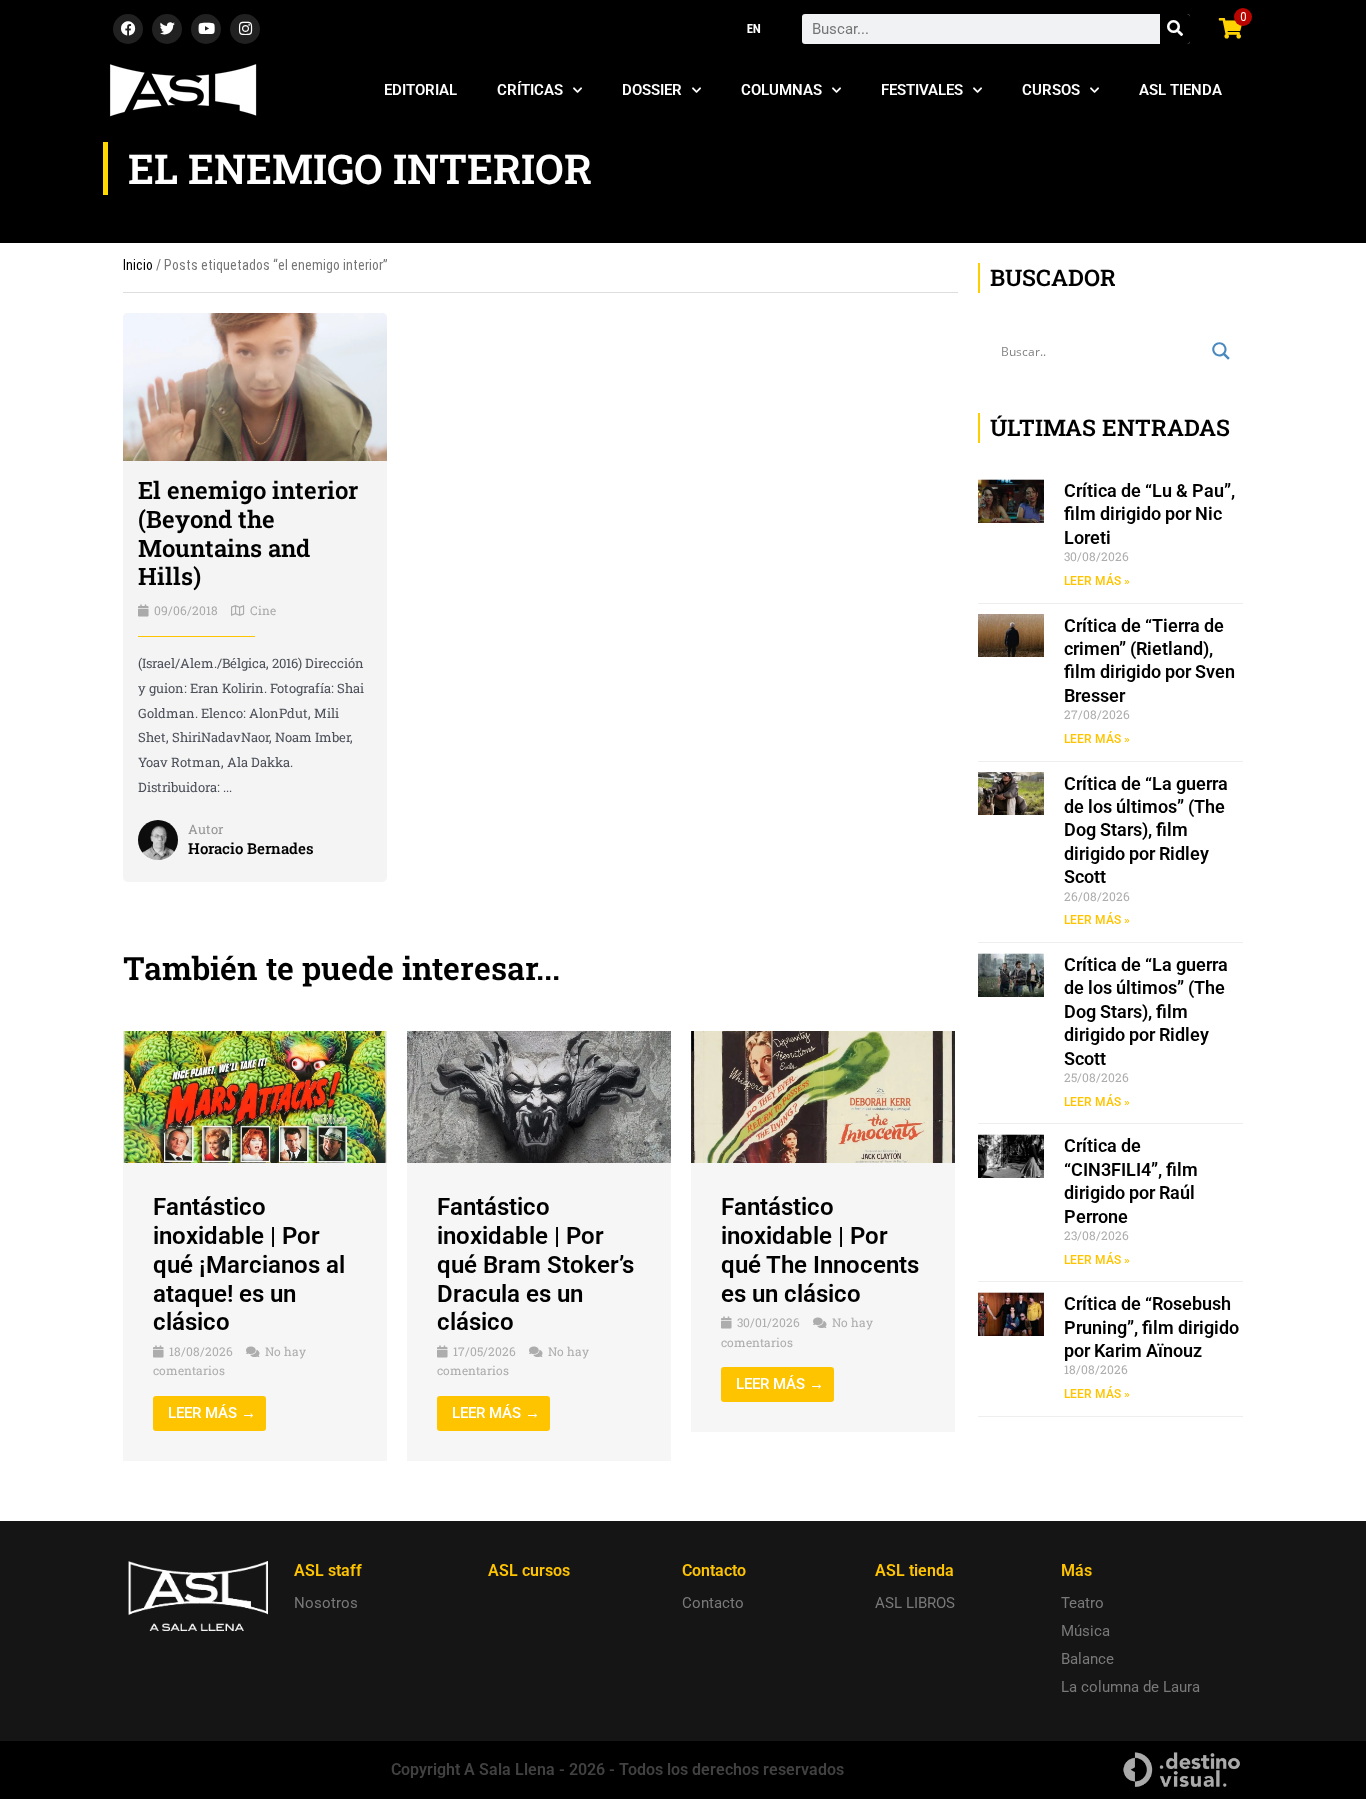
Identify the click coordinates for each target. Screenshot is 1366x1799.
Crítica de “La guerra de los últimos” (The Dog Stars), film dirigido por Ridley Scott (1146, 830)
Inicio (138, 265)
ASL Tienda (1180, 90)
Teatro (1082, 1603)
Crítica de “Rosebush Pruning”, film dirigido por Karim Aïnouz (1151, 1327)
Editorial (420, 90)
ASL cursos (529, 1570)
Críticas (530, 90)
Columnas (781, 90)
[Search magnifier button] (1221, 351)
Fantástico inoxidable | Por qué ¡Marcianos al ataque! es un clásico (249, 1264)
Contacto (713, 1603)
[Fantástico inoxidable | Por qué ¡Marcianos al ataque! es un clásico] (255, 1096)
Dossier (652, 90)
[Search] (1175, 29)
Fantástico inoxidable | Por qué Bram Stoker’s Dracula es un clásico (535, 1264)
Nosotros (326, 1603)
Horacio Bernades (251, 848)
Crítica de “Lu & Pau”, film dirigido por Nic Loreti (1149, 514)
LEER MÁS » (1097, 581)
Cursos (1051, 90)
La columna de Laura (1130, 1687)
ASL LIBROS (915, 1603)
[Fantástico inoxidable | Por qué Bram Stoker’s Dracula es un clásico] (539, 1096)
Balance (1087, 1659)
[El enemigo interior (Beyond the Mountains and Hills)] (255, 386)
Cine (263, 610)
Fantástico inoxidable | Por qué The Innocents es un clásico (820, 1250)
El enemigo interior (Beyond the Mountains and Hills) (248, 533)
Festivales (922, 90)
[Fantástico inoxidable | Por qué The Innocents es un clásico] (823, 1096)
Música (1085, 1631)
